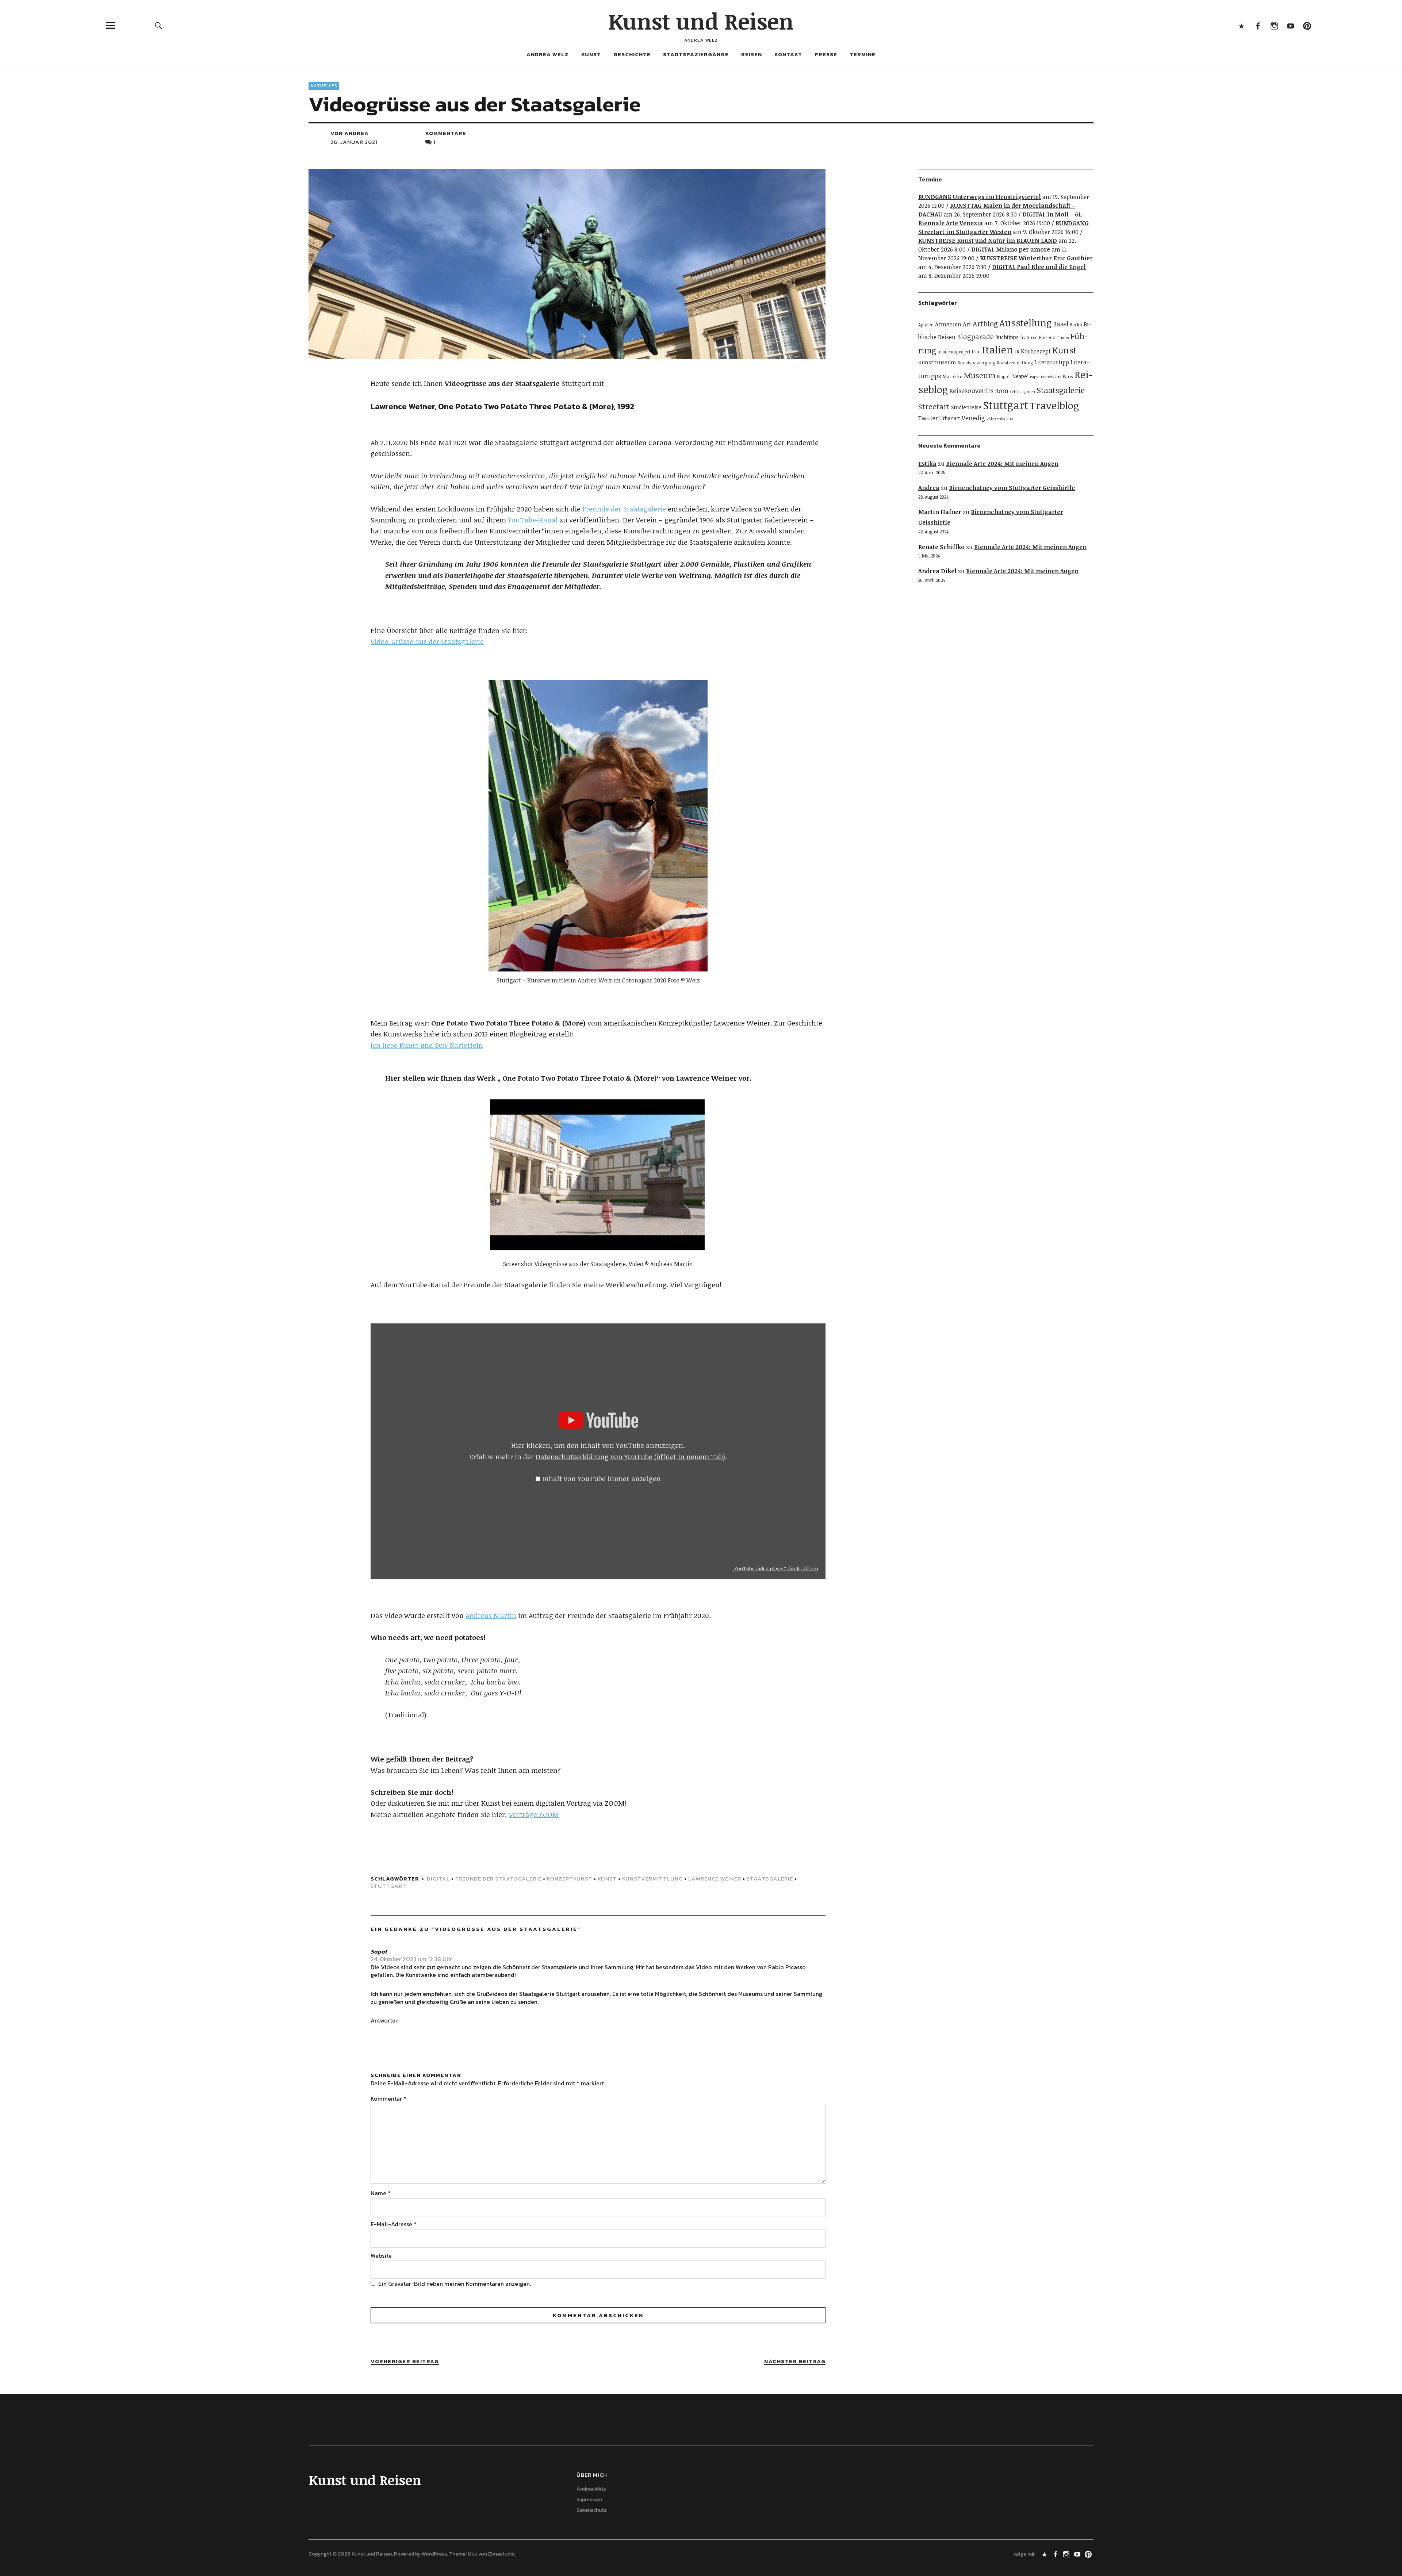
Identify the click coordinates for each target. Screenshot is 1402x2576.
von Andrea (350, 133)
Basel (1061, 324)
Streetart (934, 406)
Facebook (1258, 25)
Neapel (1020, 376)
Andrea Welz (548, 54)
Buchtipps (1007, 337)
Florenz (1047, 338)
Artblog (985, 323)
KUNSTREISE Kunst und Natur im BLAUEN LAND (988, 241)
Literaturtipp (1052, 362)
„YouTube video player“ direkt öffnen (775, 1568)
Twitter (928, 418)
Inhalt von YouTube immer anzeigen (602, 1479)
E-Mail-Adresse (394, 2224)
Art (967, 324)
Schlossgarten (1022, 392)
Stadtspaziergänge (696, 54)
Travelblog (1054, 405)
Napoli (1004, 377)
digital (438, 1879)
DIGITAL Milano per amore (1011, 249)
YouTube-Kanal (533, 520)
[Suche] (159, 25)
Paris (1068, 377)
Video (991, 419)
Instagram (1274, 25)
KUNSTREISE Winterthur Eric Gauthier (1036, 258)
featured (1029, 338)
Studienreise (966, 407)
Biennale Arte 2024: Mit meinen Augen (1002, 464)
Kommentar (388, 2098)
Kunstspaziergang (976, 363)
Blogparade (975, 336)
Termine (863, 54)
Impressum (589, 2500)
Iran (976, 352)
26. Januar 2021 (354, 142)
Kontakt (788, 54)
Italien (998, 349)
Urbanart (950, 418)
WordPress (434, 2554)
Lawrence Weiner (715, 1879)
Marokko (953, 377)
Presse (826, 54)
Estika (927, 464)
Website (381, 2255)
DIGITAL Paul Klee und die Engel (1039, 267)
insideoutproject (954, 352)
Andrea (929, 488)
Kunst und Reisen (701, 21)
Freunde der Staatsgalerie (624, 509)
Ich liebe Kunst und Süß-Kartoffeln (427, 1045)
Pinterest (1307, 25)
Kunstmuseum (937, 362)
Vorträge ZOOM (534, 1814)
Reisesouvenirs (971, 391)
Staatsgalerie (770, 1879)
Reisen (752, 54)
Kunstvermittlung (652, 1879)
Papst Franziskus (1046, 377)
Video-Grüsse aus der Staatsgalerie (427, 641)
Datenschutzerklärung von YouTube (630, 1457)
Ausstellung (1025, 323)
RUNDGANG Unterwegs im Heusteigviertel (980, 197)
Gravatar (400, 2284)
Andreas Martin (491, 1615)
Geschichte (632, 54)
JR (1017, 351)
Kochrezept (1036, 351)
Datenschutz (592, 2510)
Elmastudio (501, 2554)
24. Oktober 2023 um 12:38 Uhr (411, 1959)
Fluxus (1063, 338)
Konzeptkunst (570, 1879)
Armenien (948, 324)
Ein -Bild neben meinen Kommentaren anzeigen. (455, 2284)
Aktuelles (324, 86)
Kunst (591, 54)
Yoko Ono (1005, 419)
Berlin (1076, 325)
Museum (980, 375)
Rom (1002, 391)
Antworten (385, 2020)
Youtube (1290, 25)
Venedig (973, 418)
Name (381, 2193)
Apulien (926, 325)
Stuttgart (388, 1886)
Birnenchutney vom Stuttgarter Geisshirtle (1012, 488)
